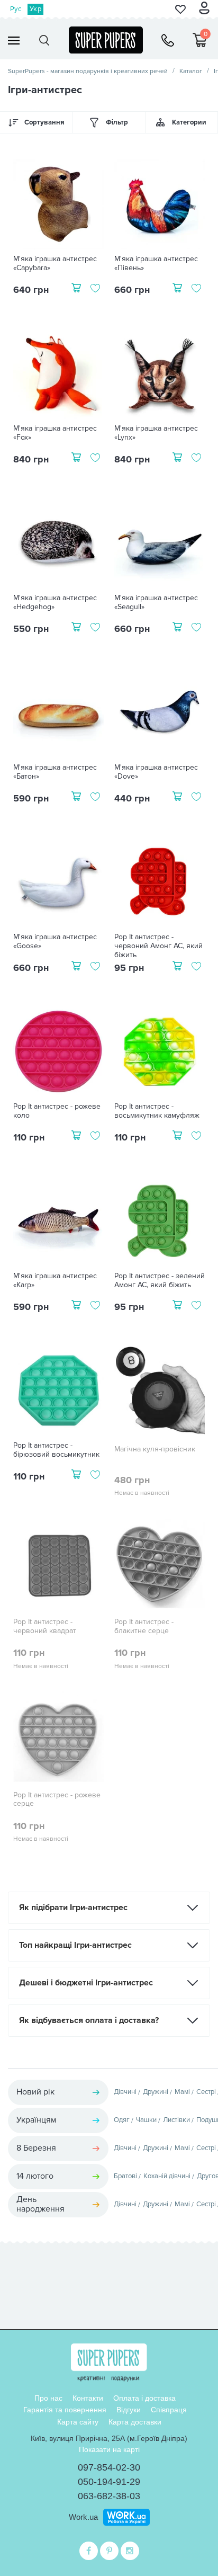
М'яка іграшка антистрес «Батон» (55, 772)
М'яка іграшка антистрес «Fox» (55, 433)
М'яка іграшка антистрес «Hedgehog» (55, 603)
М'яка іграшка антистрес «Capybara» (55, 264)
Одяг (122, 2120)
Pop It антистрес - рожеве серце (57, 1800)
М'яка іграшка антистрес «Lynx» (156, 433)
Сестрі (206, 2092)
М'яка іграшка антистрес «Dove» (156, 772)
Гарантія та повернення (65, 2410)
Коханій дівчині (167, 2176)
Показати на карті (109, 2449)
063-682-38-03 (109, 2496)
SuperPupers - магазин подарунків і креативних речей (88, 71)
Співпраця (169, 2410)
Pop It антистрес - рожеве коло (57, 1111)
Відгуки (129, 2410)
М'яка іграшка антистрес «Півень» (156, 264)
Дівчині (125, 2092)
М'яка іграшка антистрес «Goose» (55, 942)
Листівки (176, 2120)
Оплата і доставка (144, 2398)
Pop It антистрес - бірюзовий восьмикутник (56, 1450)
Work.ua (83, 2517)
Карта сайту (78, 2422)
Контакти (88, 2398)
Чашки (146, 2120)
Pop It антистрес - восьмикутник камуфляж (157, 1111)
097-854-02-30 (109, 2467)
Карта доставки (135, 2422)
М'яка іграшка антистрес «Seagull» (156, 603)
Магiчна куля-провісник (155, 1449)
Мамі (182, 2092)
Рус (16, 9)
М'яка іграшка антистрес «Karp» (55, 1281)
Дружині (156, 2092)
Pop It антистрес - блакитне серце (144, 1626)
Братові (125, 2176)
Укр (35, 9)
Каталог (191, 71)
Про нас (48, 2398)
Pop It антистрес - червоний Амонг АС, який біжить (158, 946)
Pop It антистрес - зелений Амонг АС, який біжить (160, 1281)
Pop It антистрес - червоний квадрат (45, 1626)
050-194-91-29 (109, 2482)
